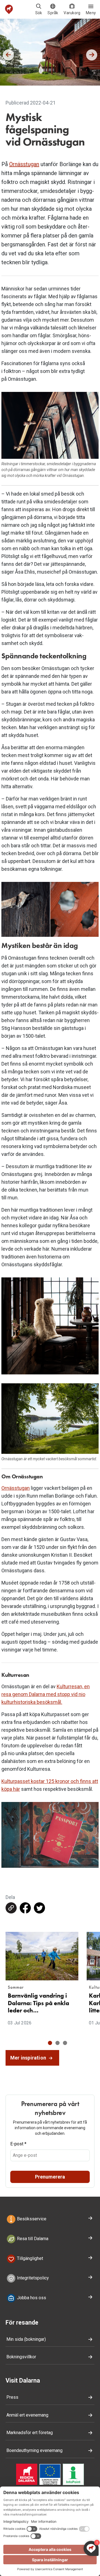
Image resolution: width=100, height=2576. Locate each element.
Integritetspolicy (32, 2278)
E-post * (18, 2144)
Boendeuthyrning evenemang (34, 2450)
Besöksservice (31, 2219)
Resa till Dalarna (32, 2239)
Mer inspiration (29, 2058)
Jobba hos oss (31, 2298)
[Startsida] (9, 9)
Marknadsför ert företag (30, 2433)
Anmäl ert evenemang (27, 2415)
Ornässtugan (24, 164)
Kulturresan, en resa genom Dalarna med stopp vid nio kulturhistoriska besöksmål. (46, 1694)
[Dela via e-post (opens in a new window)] (11, 1908)
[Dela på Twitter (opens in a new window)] (39, 1908)
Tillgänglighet (29, 2258)
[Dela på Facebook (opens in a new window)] (25, 1908)
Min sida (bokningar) (26, 2339)
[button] (50, 2043)
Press (12, 2397)
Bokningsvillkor (21, 2357)
